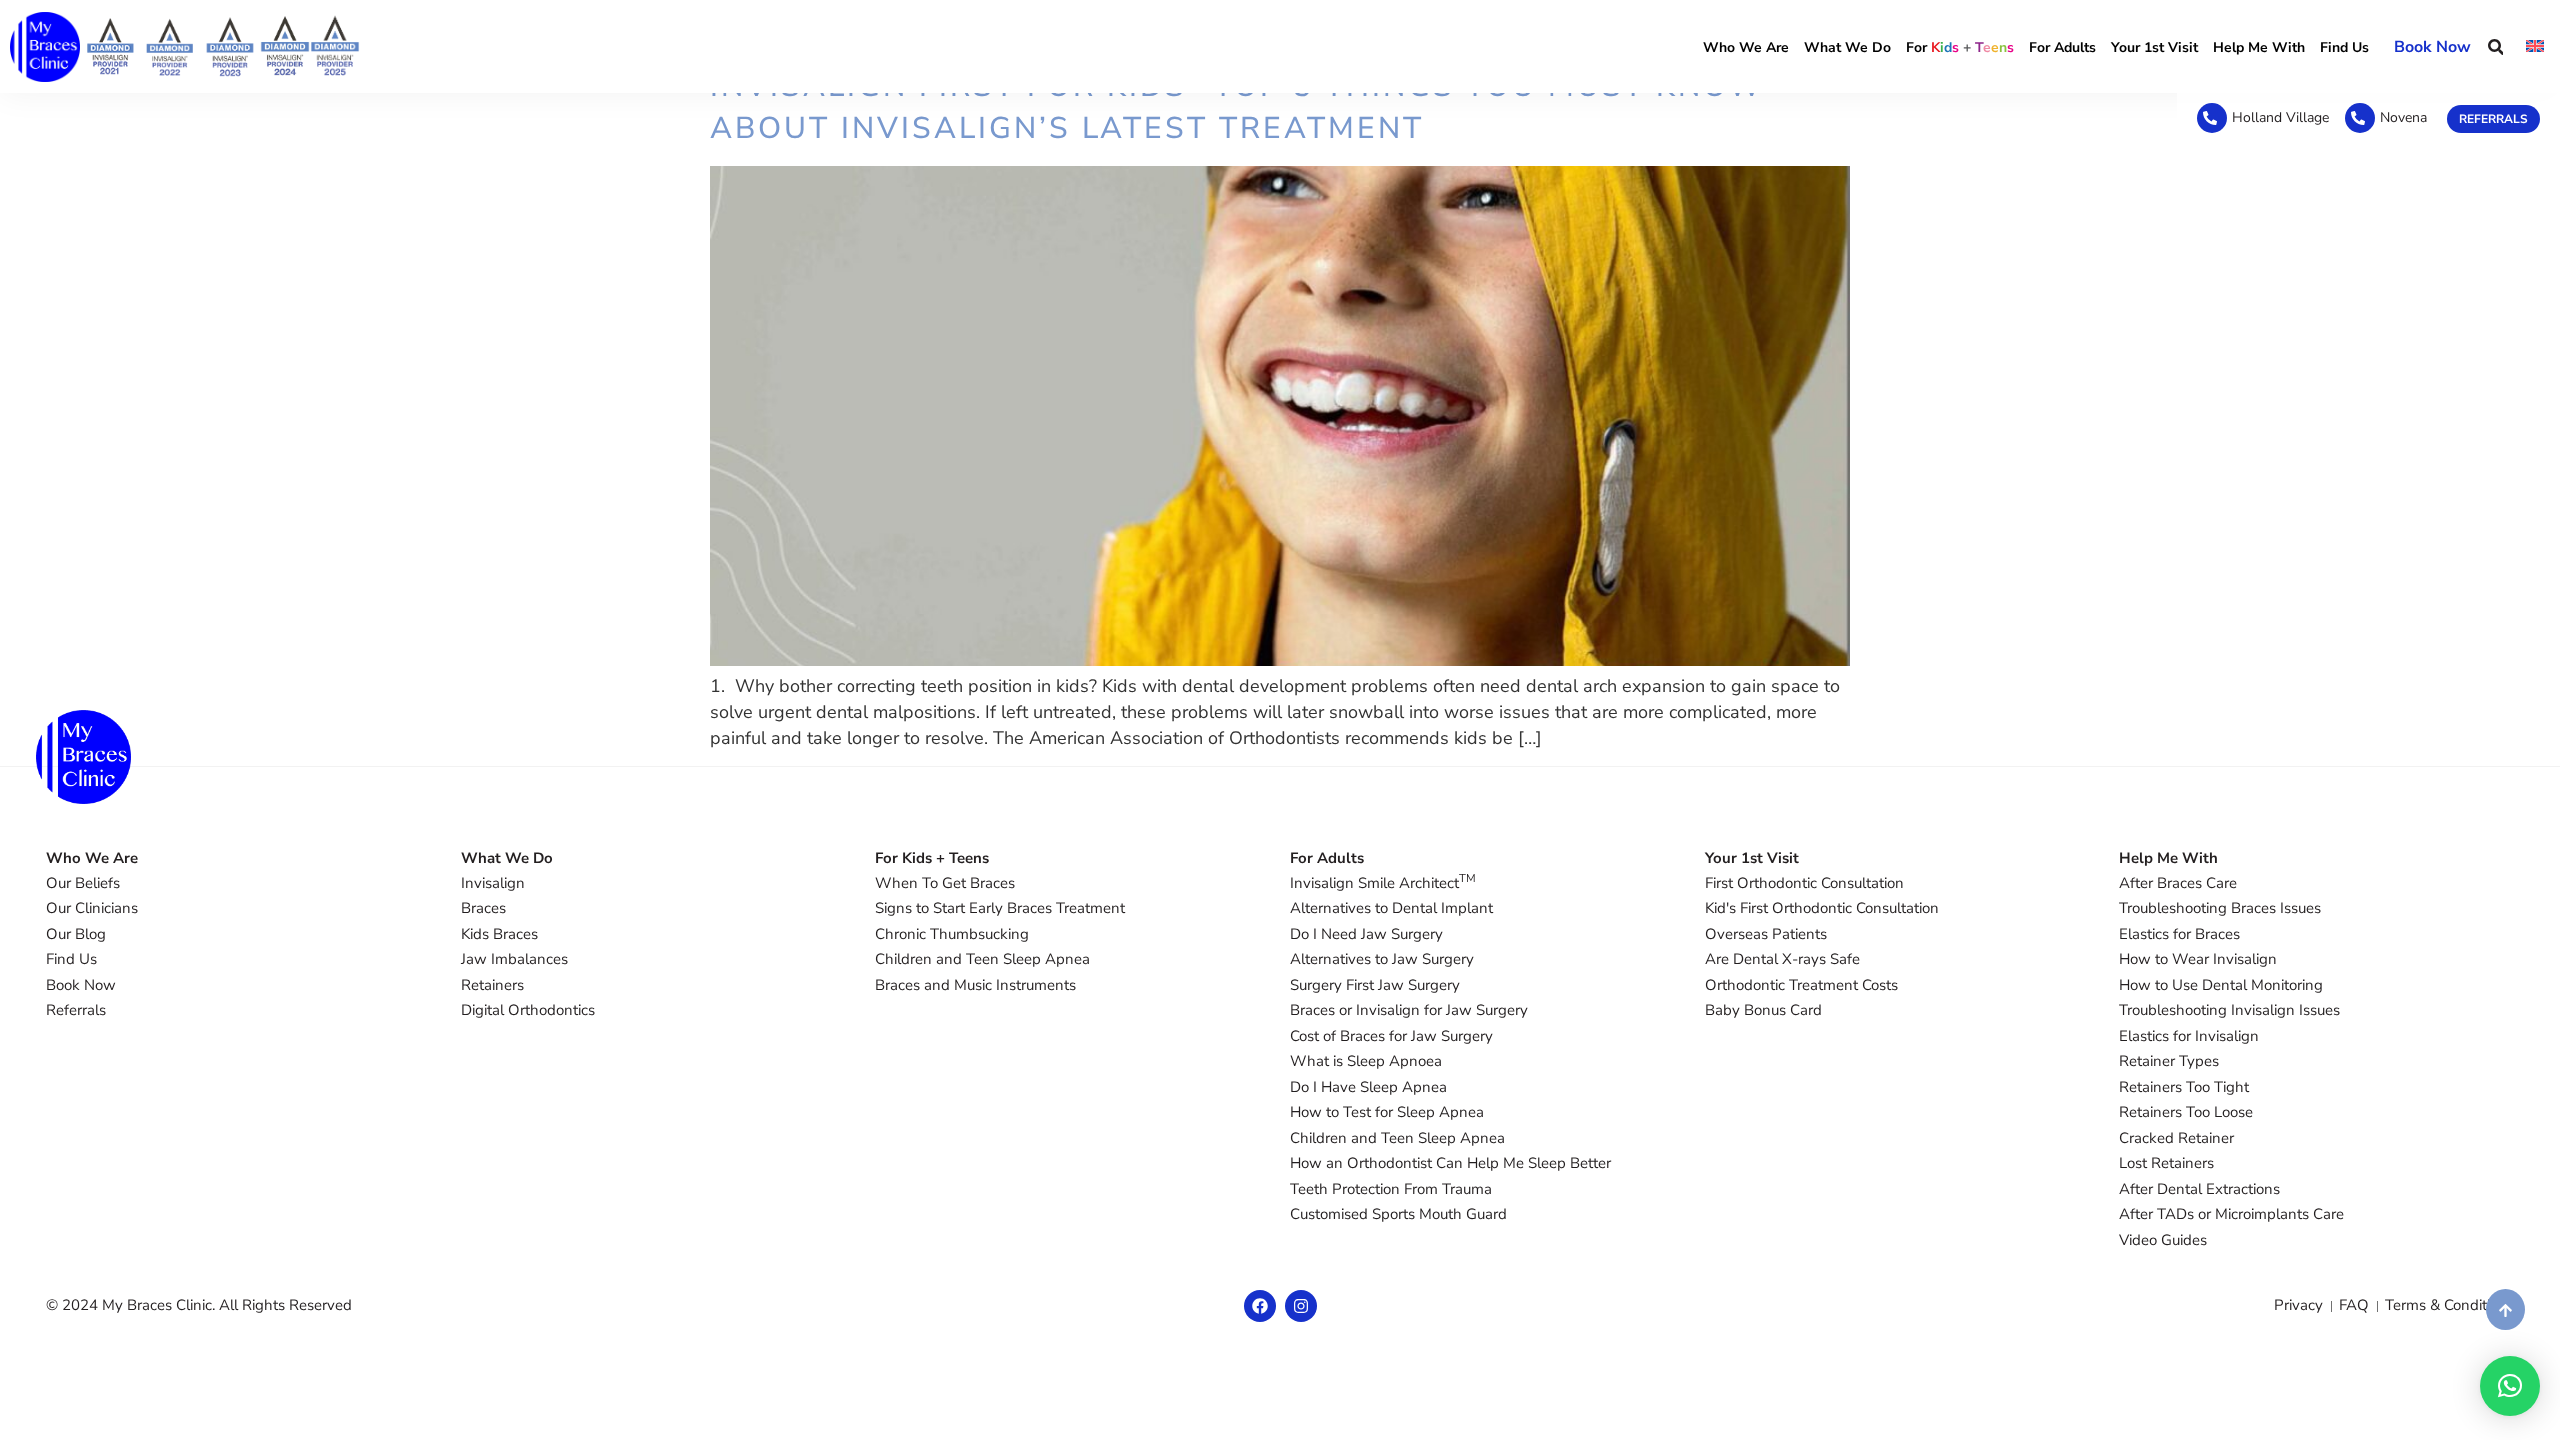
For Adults (2062, 47)
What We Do (1847, 47)
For (1960, 47)
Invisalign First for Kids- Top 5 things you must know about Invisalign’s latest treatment (1237, 107)
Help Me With (2259, 47)
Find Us (2344, 47)
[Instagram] (1301, 1306)
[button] (2495, 46)
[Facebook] (1260, 1306)
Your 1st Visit (2154, 47)
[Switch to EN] (2535, 46)
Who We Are (1746, 47)
